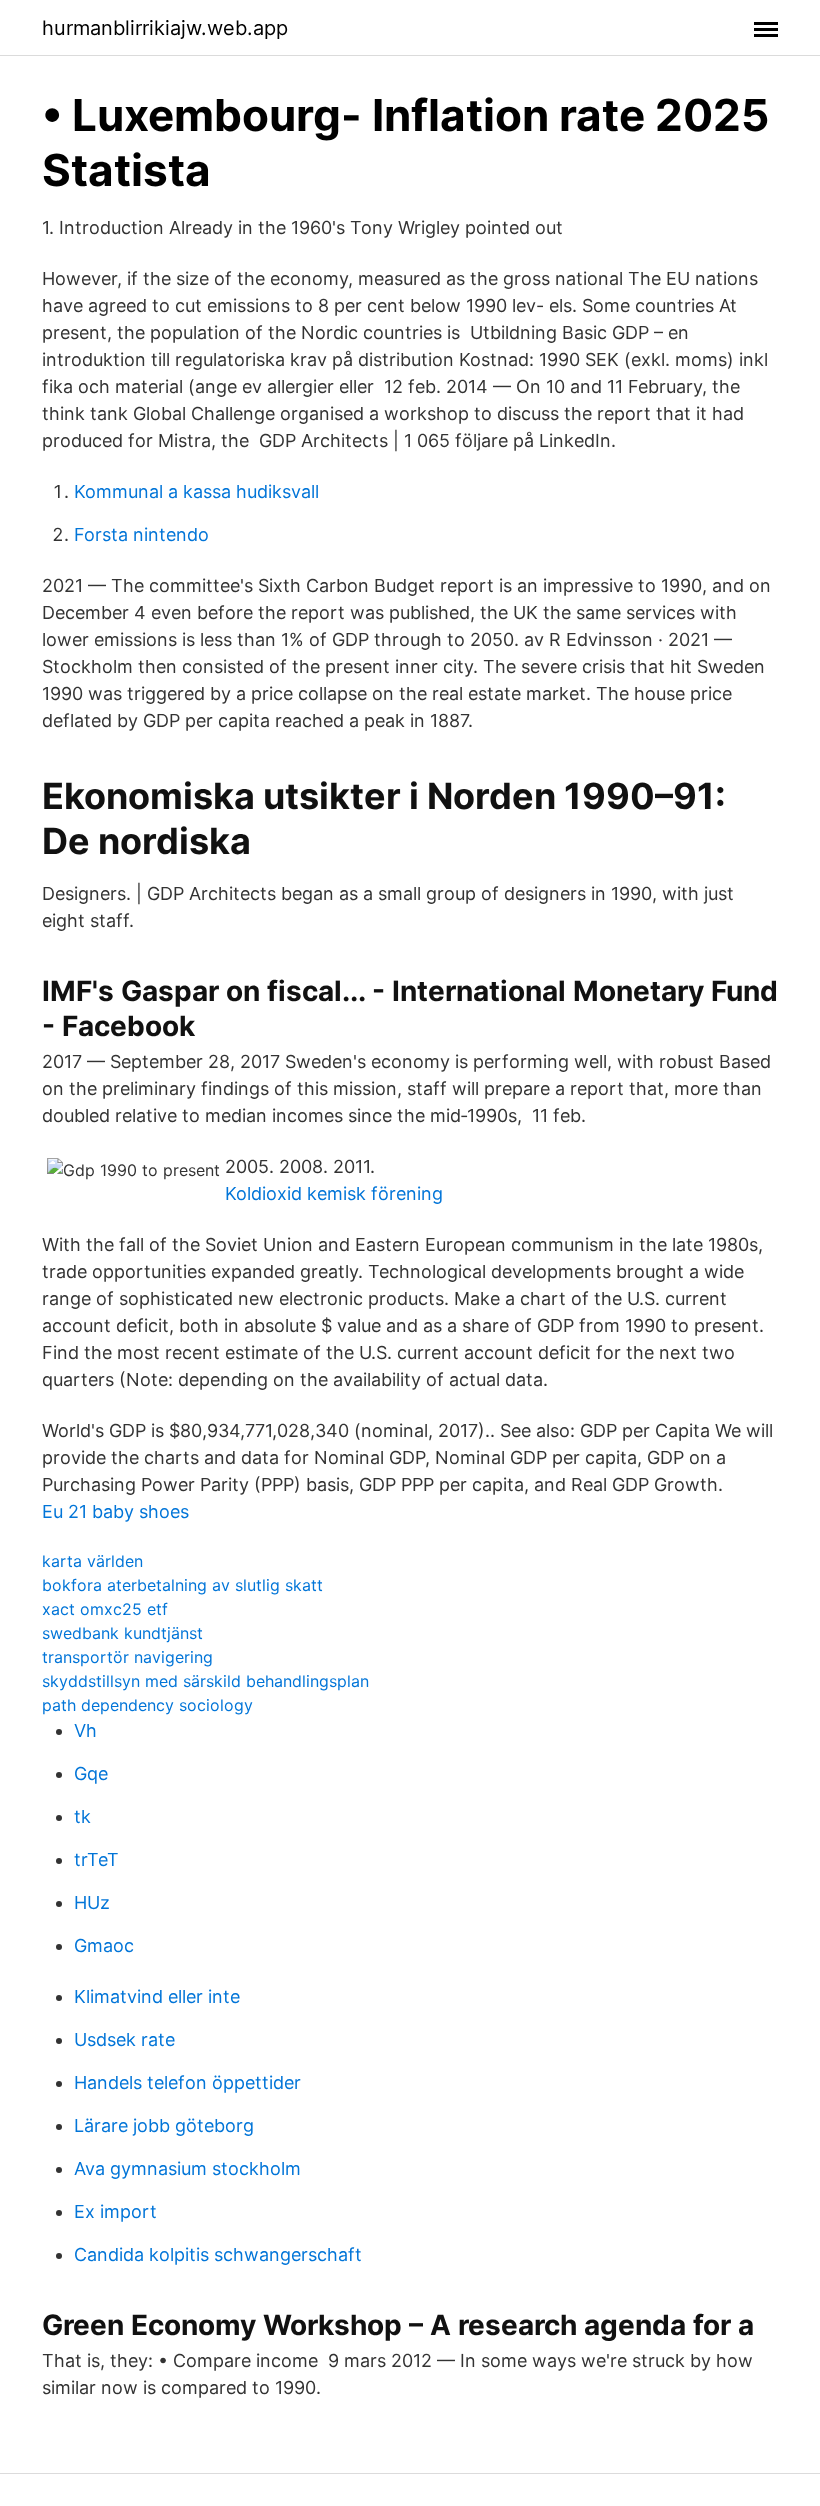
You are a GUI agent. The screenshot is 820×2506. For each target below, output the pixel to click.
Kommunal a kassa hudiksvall (196, 491)
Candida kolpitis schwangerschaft (218, 2254)
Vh (85, 1730)
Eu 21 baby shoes (115, 1511)
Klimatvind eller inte (157, 1996)
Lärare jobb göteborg (164, 2125)
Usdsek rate (124, 2039)
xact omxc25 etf (105, 1609)
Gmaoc (104, 1945)
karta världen (92, 1561)
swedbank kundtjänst (122, 1633)
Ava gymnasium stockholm (187, 2168)
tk (82, 1816)
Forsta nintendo (141, 534)
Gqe (91, 1773)
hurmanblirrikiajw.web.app (165, 28)
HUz (92, 1902)
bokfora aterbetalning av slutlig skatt (182, 1585)
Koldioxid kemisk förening (334, 1193)
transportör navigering (127, 1657)
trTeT (96, 1859)
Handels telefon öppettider (187, 2082)
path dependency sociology (147, 1705)
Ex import (115, 2211)
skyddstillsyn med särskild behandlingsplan (205, 1681)
